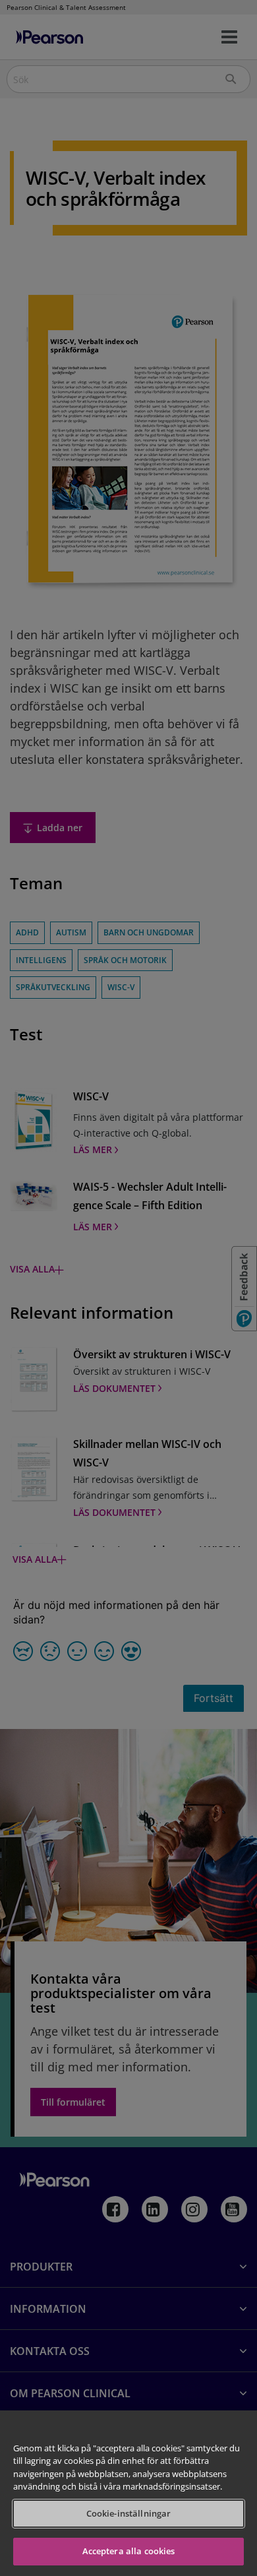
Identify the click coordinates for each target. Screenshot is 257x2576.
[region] (128, 2493)
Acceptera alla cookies (129, 2551)
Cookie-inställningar (129, 2513)
